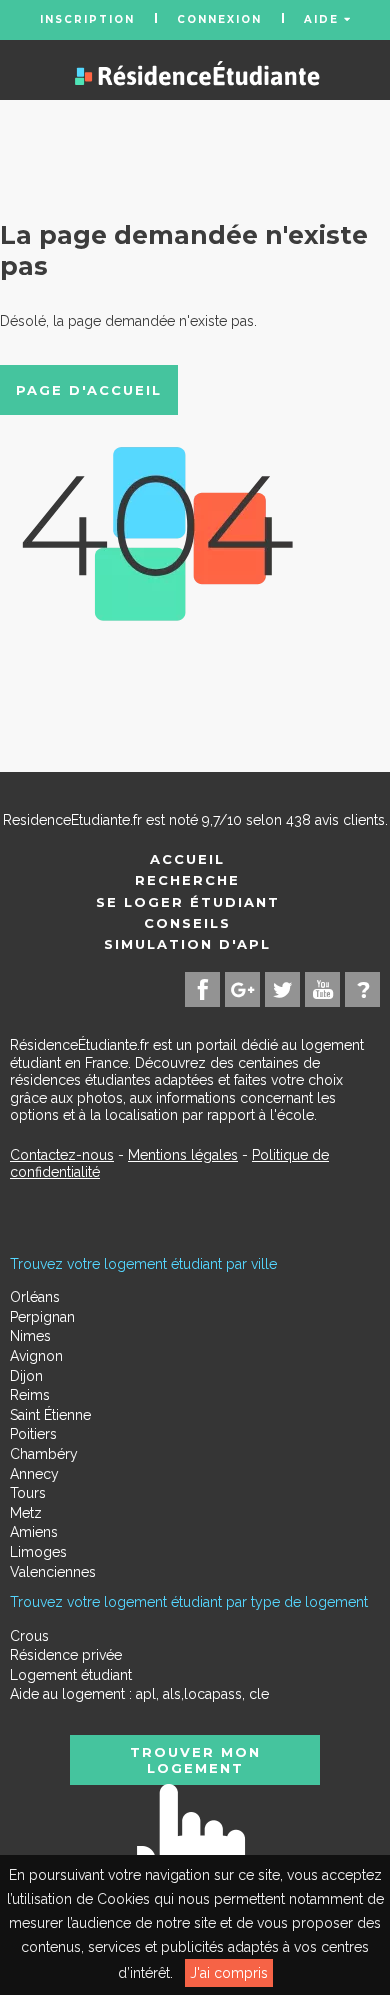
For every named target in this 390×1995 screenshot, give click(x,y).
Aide (324, 20)
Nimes (30, 1336)
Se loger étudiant (188, 902)
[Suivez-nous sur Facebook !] (202, 989)
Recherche (187, 880)
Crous (29, 1636)
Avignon (36, 1356)
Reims (30, 1395)
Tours (28, 1493)
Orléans (35, 1297)
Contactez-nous (62, 1155)
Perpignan (42, 1317)
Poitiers (33, 1434)
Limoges (38, 1552)
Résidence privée (66, 1655)
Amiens (34, 1532)
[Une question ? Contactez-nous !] (362, 989)
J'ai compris (229, 1973)
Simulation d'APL (187, 944)
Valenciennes (53, 1572)
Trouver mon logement (195, 1760)
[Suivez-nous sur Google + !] (242, 989)
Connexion (219, 19)
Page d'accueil (89, 390)
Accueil (187, 859)
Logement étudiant (71, 1675)
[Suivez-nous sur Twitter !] (282, 989)
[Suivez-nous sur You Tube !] (322, 989)
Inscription (87, 19)
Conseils (187, 923)
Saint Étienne (50, 1415)
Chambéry (44, 1454)
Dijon (26, 1376)
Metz (26, 1513)
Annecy (34, 1474)
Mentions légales (183, 1155)
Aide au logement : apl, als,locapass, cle (139, 1694)
